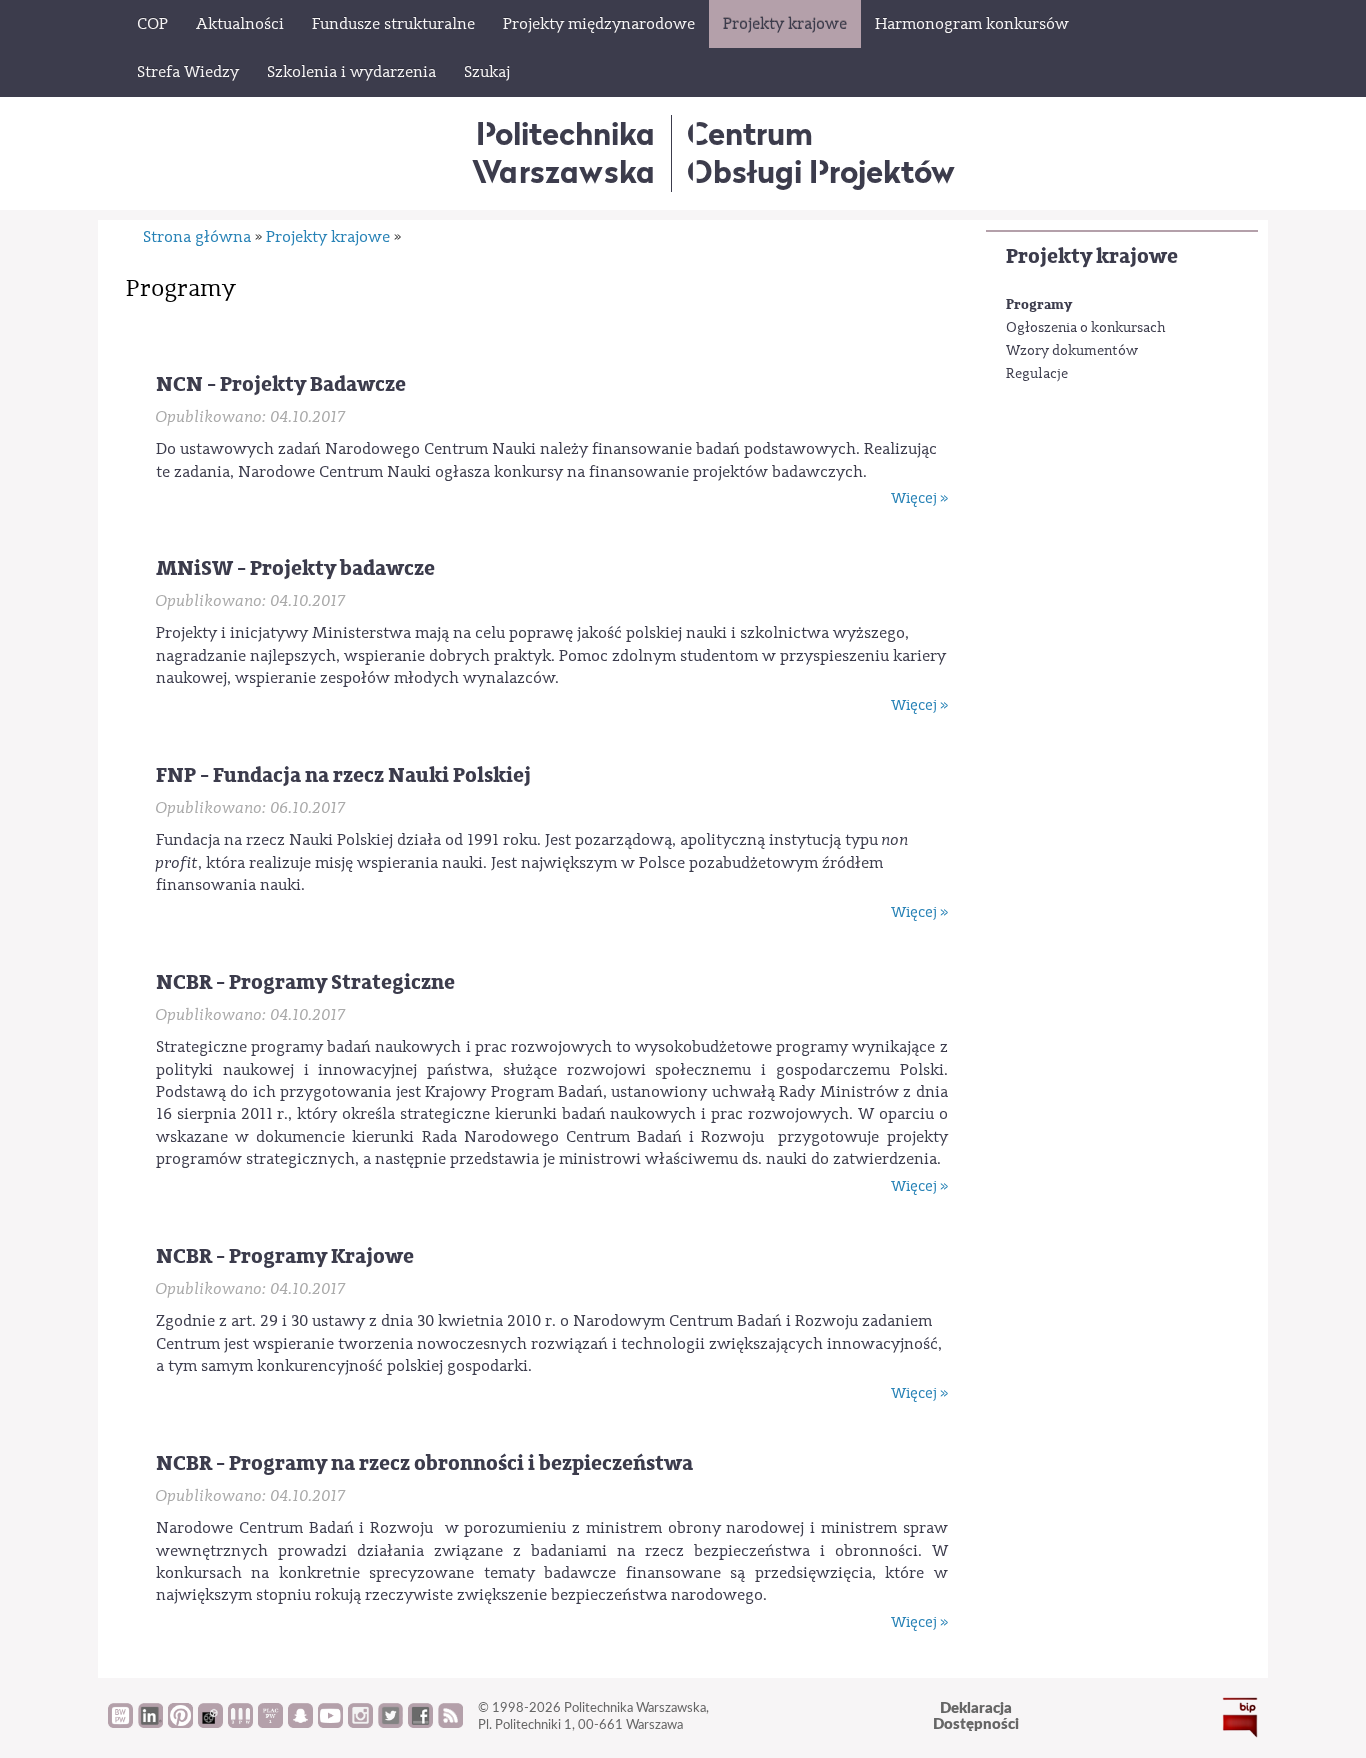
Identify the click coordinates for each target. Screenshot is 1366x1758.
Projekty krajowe (1092, 256)
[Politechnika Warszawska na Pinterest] (180, 1723)
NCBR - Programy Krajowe (285, 1256)
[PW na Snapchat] (300, 1723)
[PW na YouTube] (330, 1723)
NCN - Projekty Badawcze (281, 384)
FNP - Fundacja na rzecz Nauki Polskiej (343, 775)
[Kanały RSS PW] (450, 1723)
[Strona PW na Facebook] (420, 1723)
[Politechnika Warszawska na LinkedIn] (150, 1723)
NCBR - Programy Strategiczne (305, 982)
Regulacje (1037, 374)
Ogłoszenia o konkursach (1086, 328)
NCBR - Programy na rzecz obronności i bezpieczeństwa (424, 1463)
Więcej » (919, 498)
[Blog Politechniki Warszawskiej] (270, 1723)
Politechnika (563, 152)
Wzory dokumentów (1072, 351)
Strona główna (197, 237)
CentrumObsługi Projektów (821, 152)
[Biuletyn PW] (240, 1723)
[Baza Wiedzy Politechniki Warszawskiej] (120, 1723)
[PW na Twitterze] (390, 1723)
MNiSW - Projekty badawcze (295, 568)
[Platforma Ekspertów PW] (210, 1723)
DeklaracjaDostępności (976, 1717)
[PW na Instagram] (360, 1723)
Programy (1039, 304)
